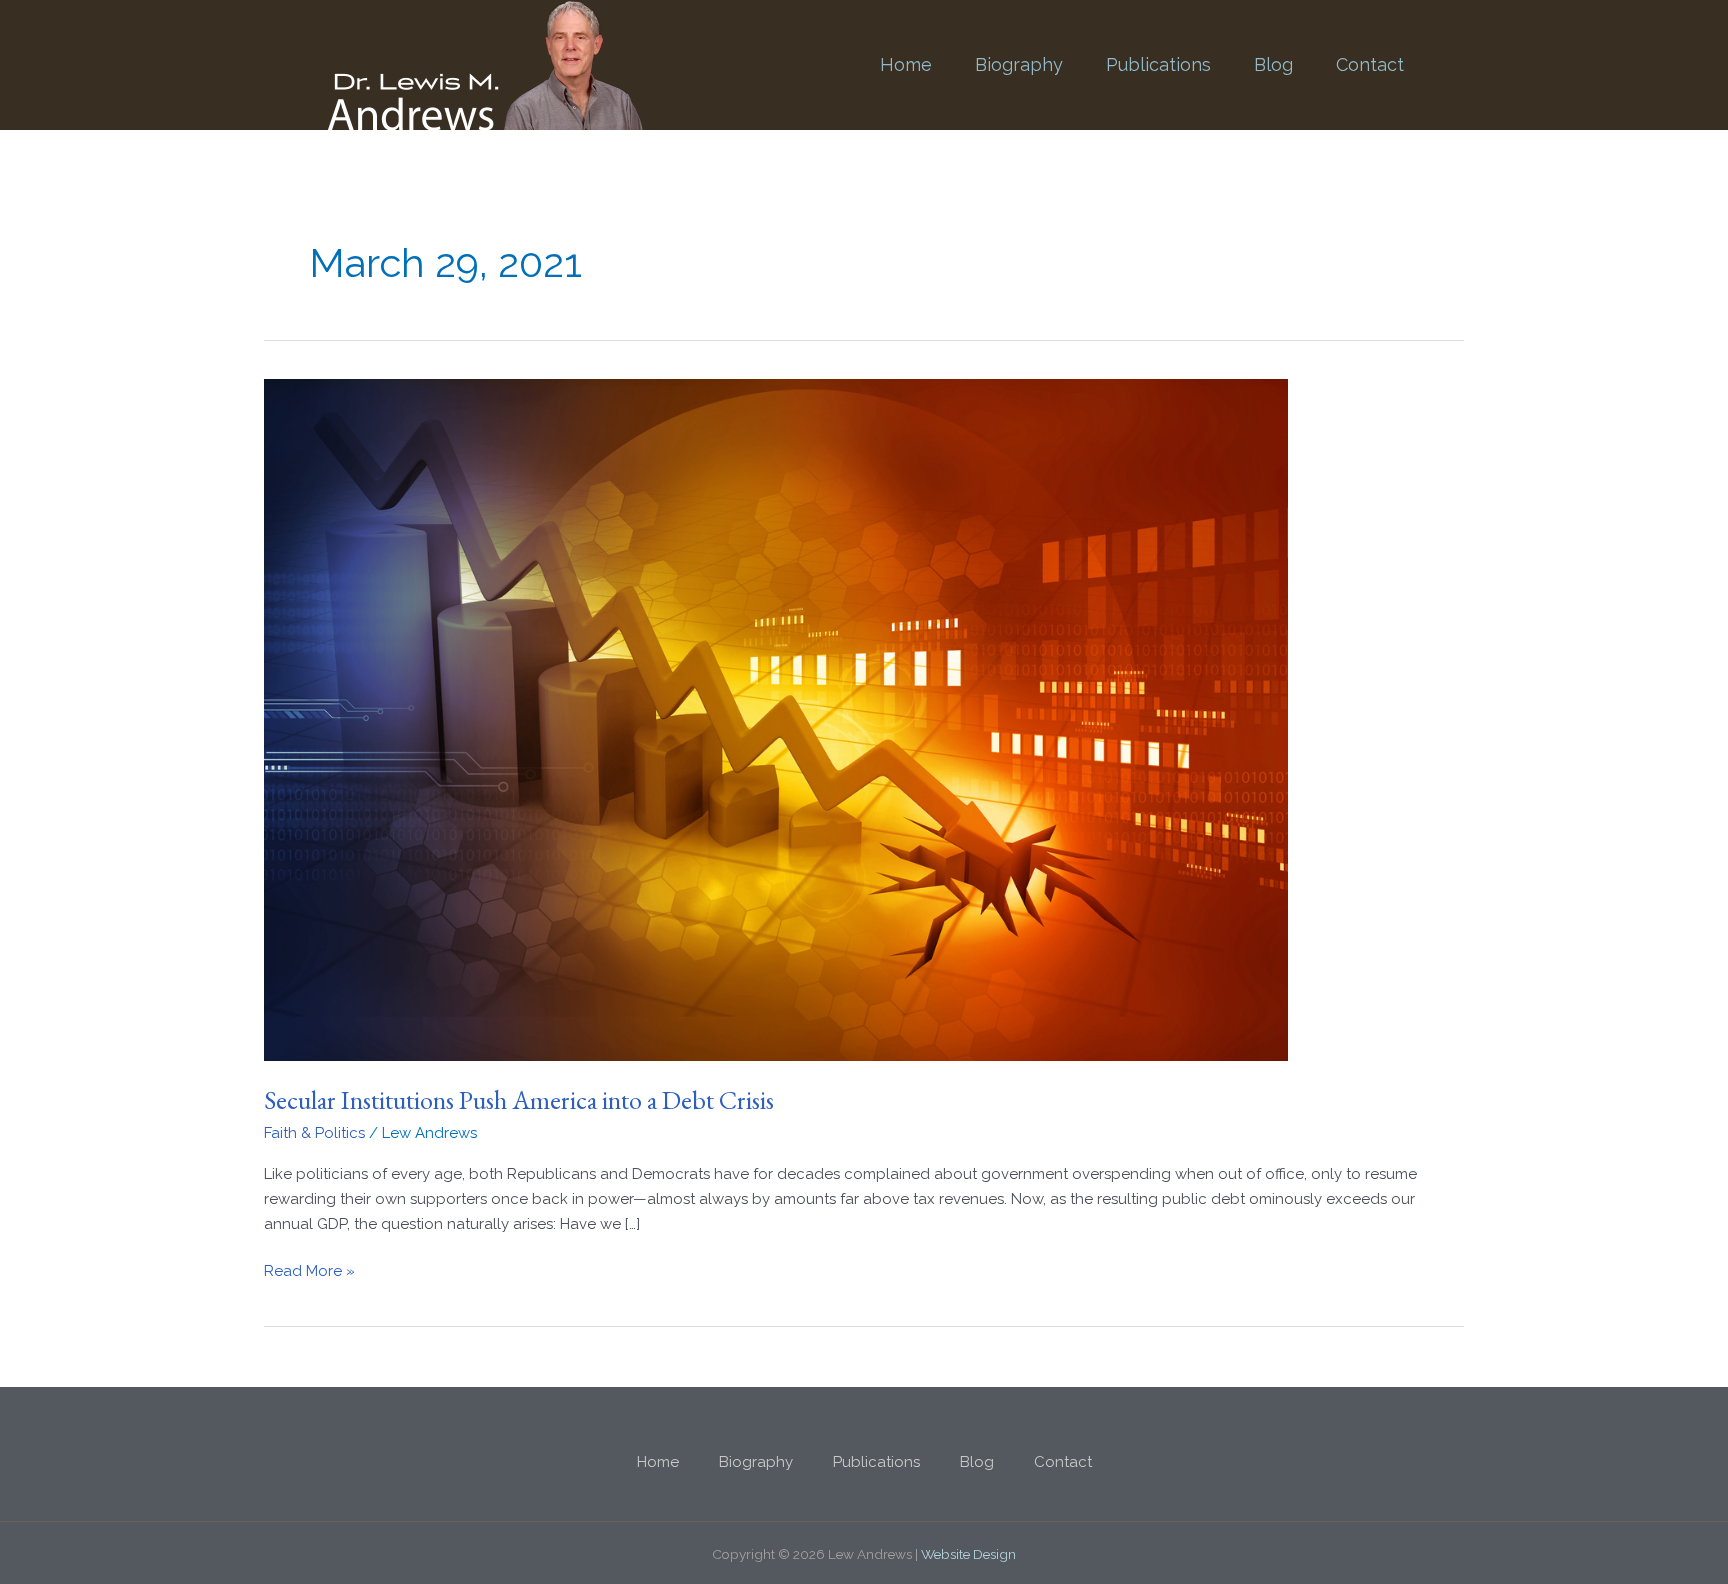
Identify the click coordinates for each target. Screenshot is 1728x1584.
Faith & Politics (314, 1133)
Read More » (309, 1269)
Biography (1019, 64)
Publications (1158, 64)
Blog (1273, 64)
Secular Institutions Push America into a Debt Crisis (519, 1100)
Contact (1370, 64)
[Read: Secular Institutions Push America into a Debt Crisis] (776, 719)
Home (906, 64)
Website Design (968, 1554)
